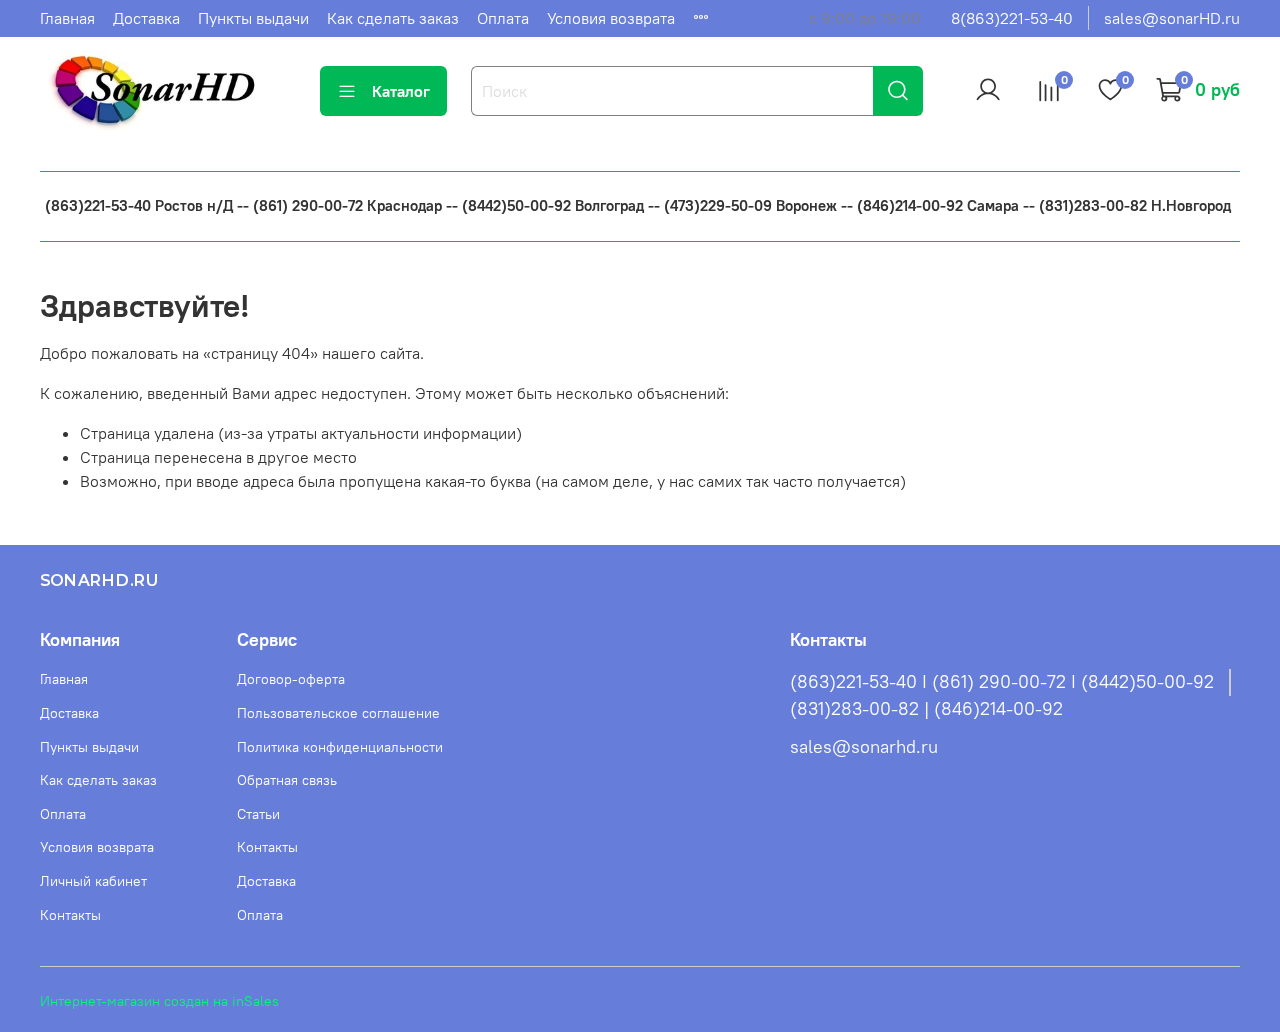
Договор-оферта (291, 679)
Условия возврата (611, 18)
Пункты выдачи (253, 18)
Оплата (503, 18)
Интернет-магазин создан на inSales (159, 1001)
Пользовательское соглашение (338, 713)
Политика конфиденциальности (340, 747)
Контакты (70, 915)
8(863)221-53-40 (1012, 18)
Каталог (401, 91)
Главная (67, 18)
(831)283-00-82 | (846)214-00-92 (926, 709)
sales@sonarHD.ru (1172, 18)
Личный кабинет (93, 881)
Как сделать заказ (393, 18)
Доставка (146, 18)
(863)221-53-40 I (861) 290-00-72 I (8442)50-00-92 (1002, 682)
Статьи (258, 814)
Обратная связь (287, 780)
